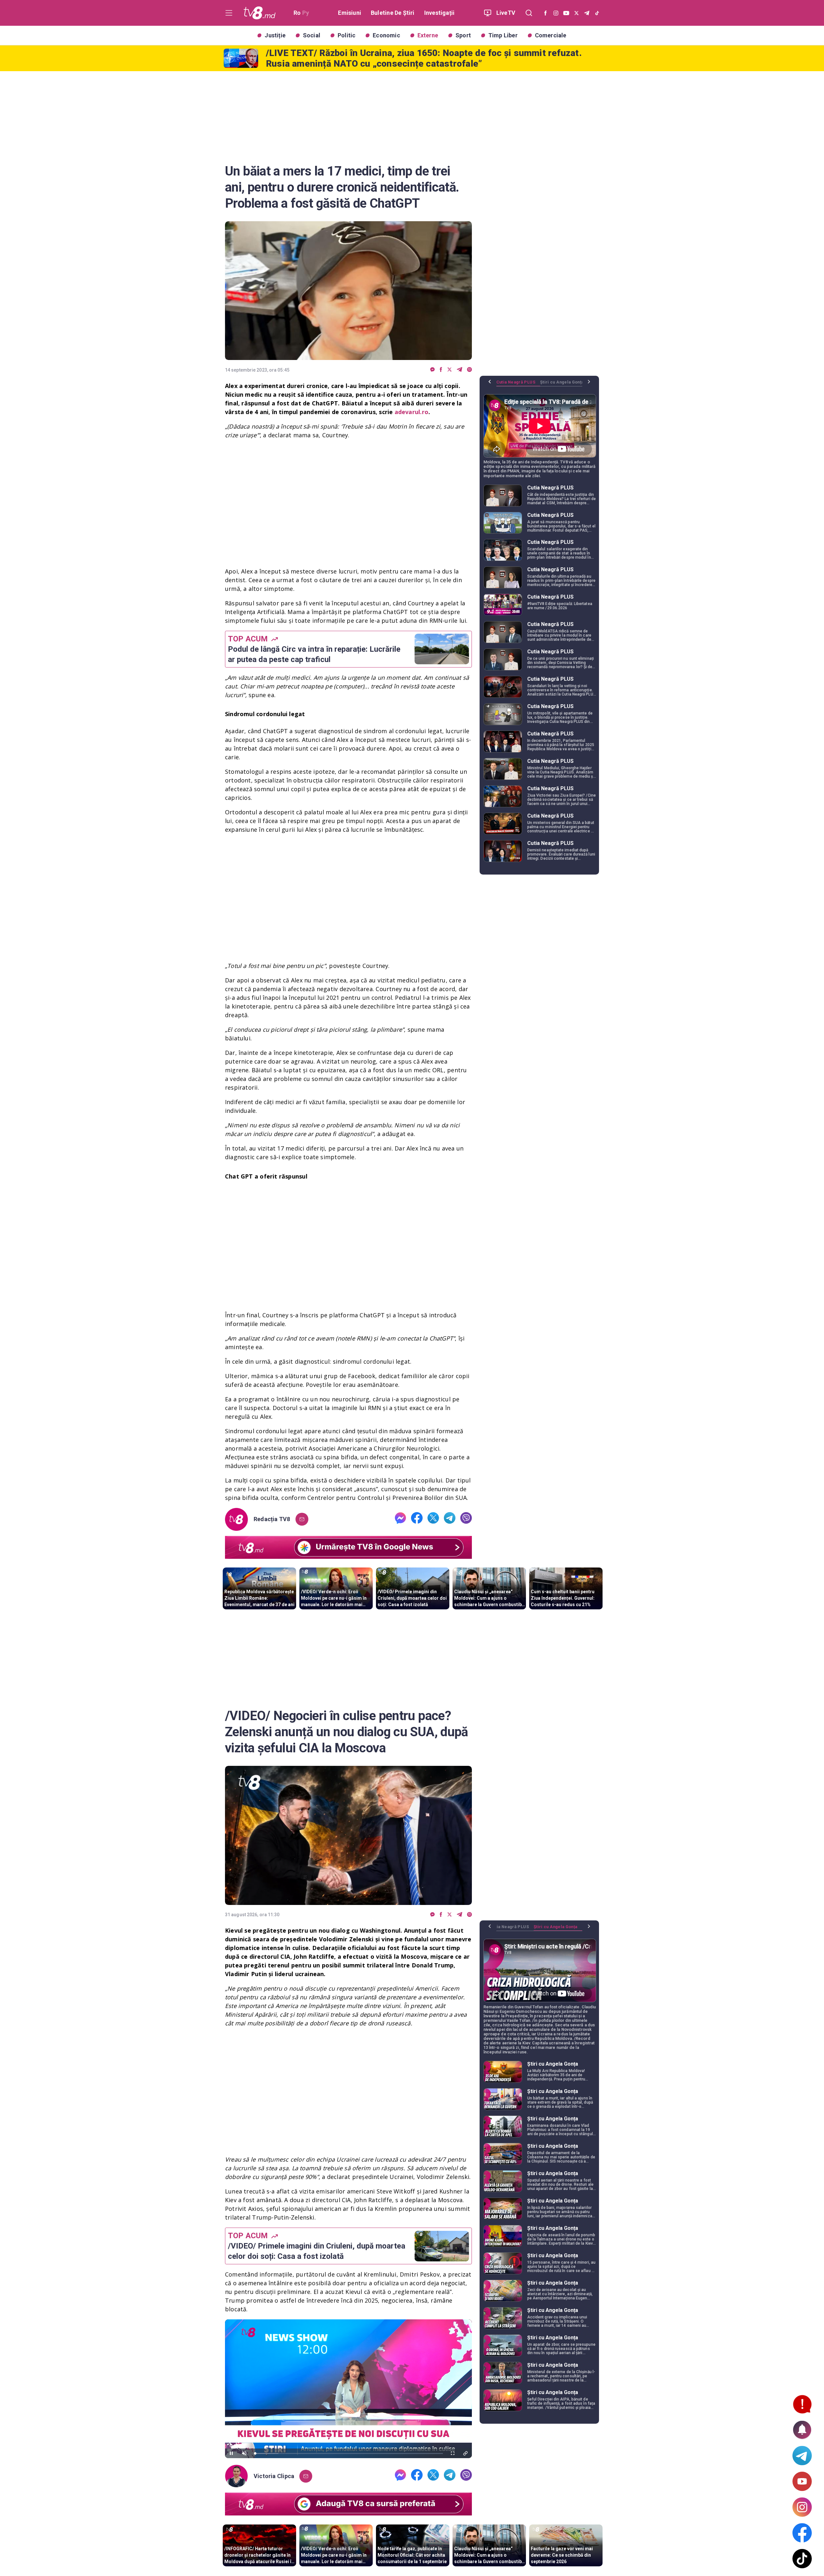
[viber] (469, 370)
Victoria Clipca (274, 2476)
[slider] (348, 2453)
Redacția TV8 (272, 1519)
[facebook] (441, 370)
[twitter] (449, 370)
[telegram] (459, 370)
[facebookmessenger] (432, 370)
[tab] (518, 384)
